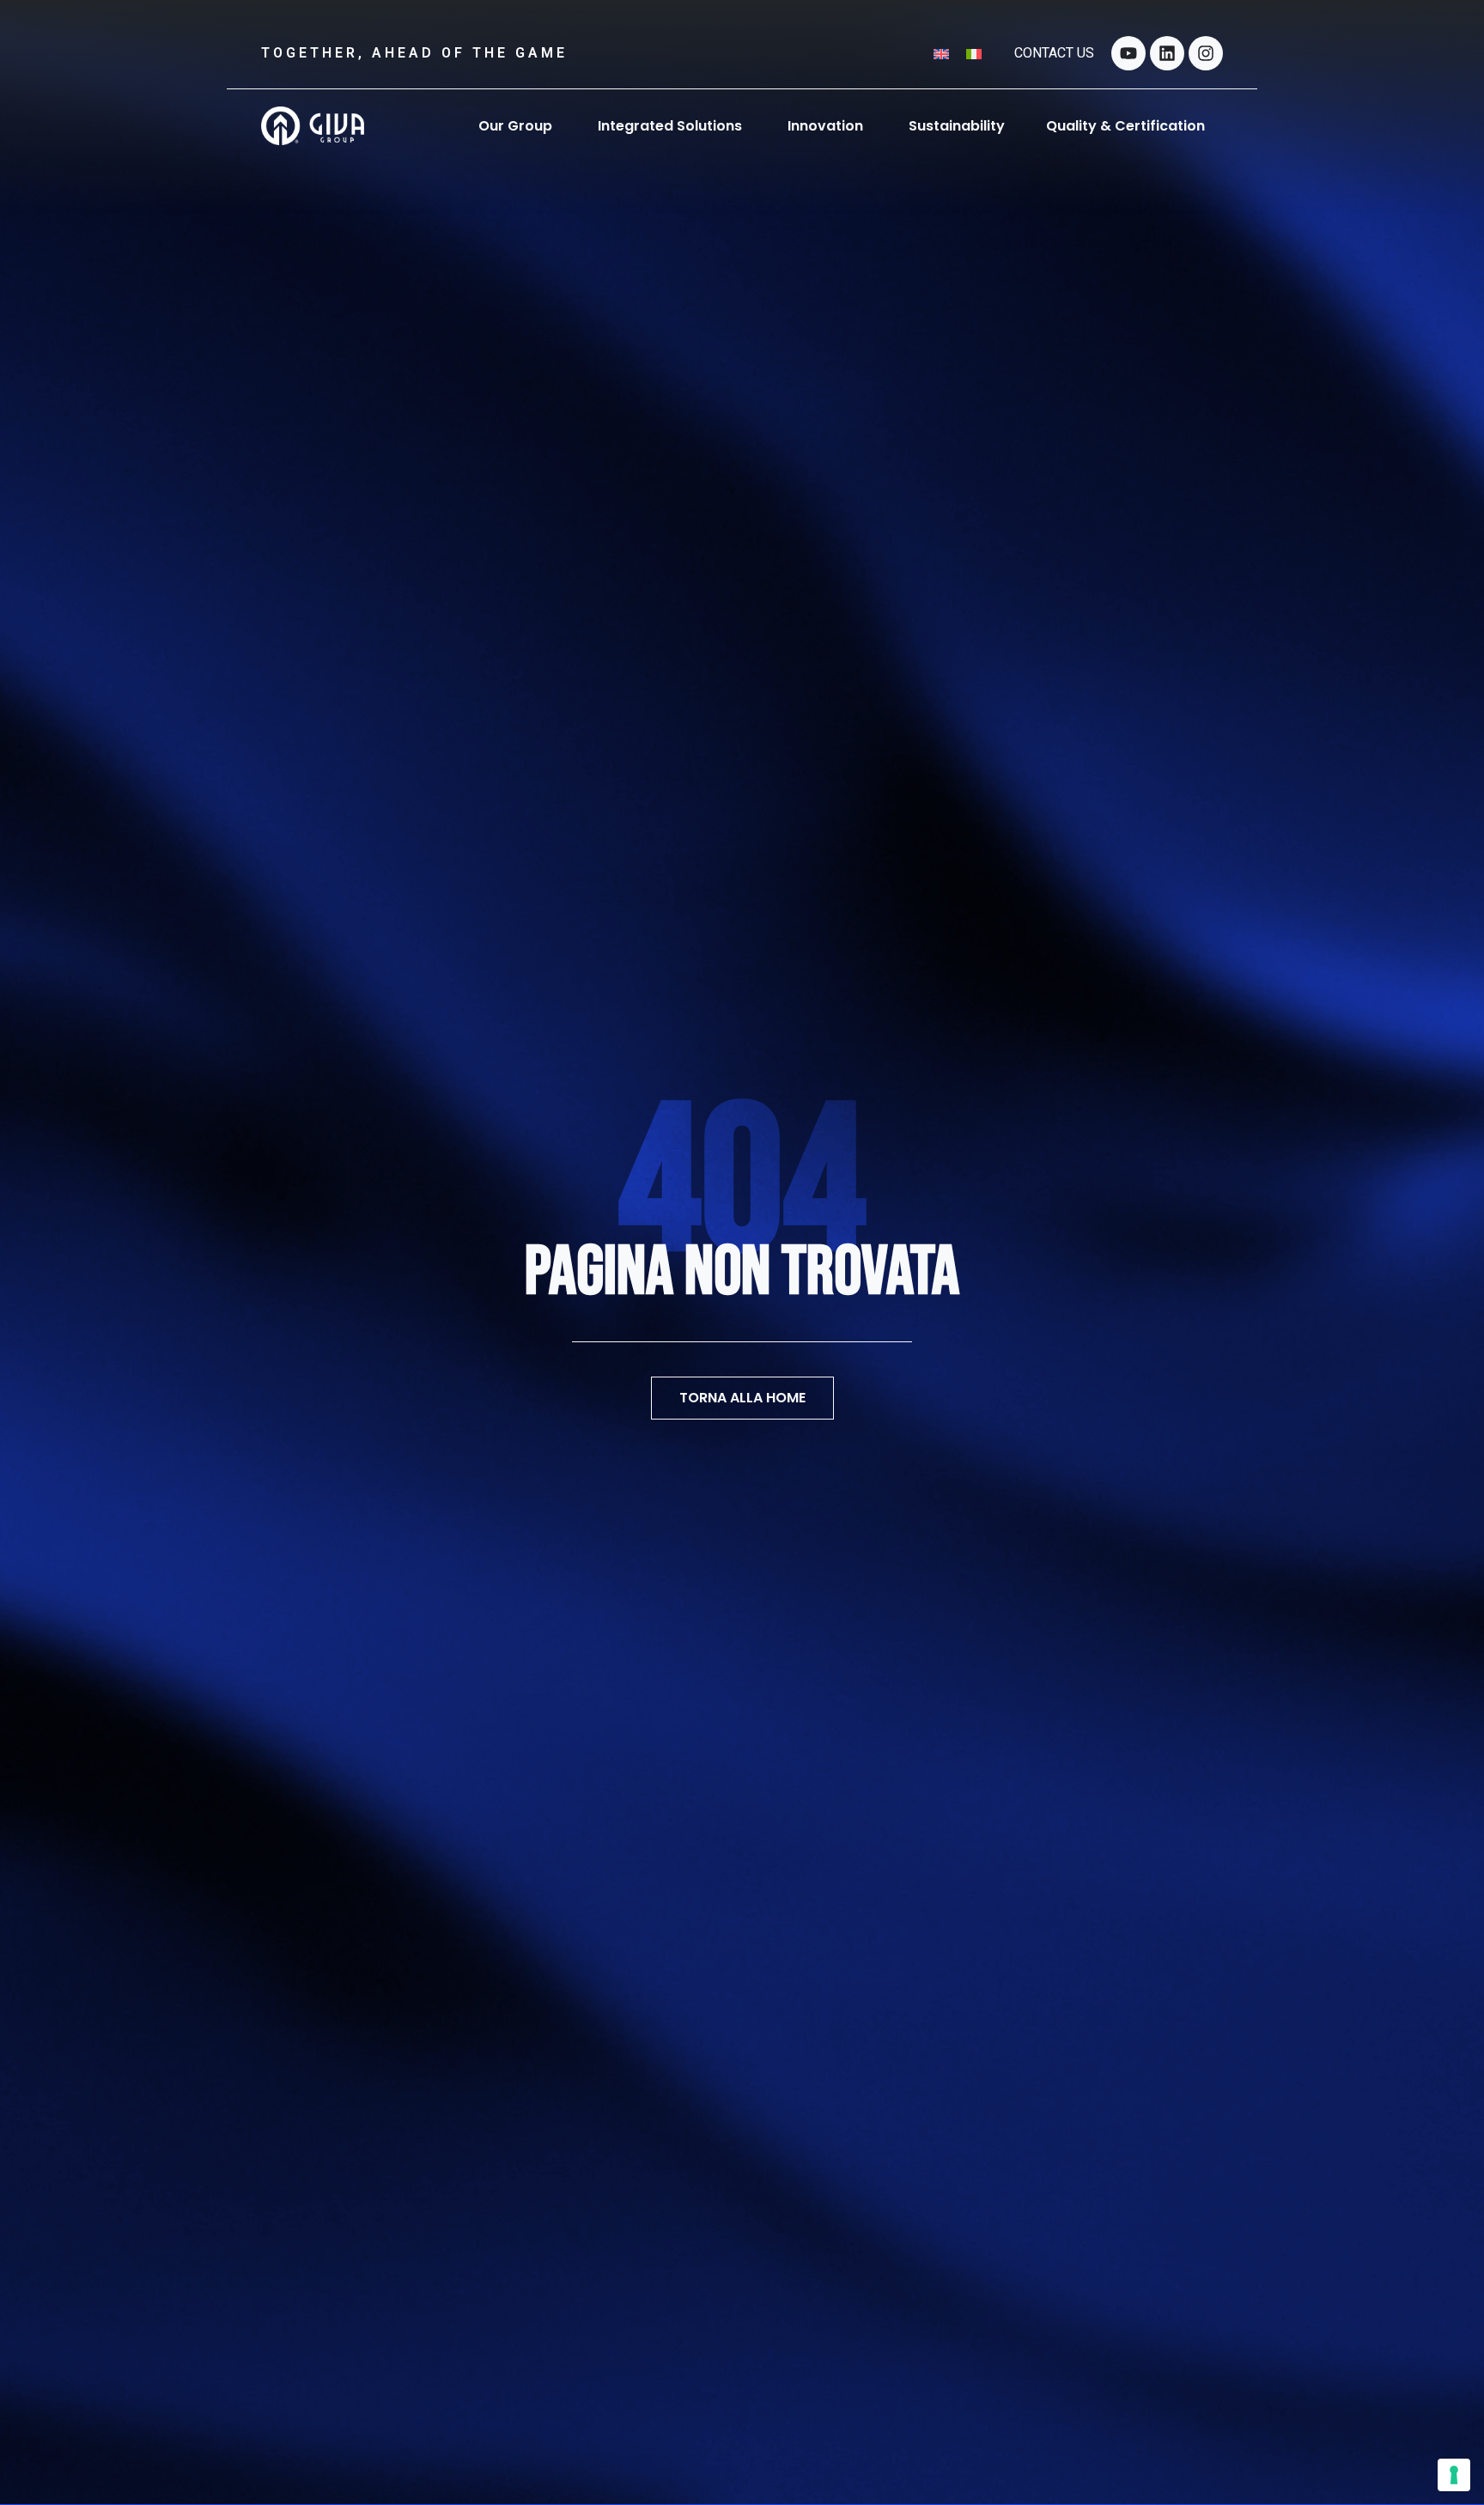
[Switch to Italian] (974, 53)
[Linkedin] (1167, 53)
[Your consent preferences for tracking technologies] (1454, 2475)
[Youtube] (1128, 53)
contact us (1054, 53)
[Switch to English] (941, 53)
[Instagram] (1206, 53)
